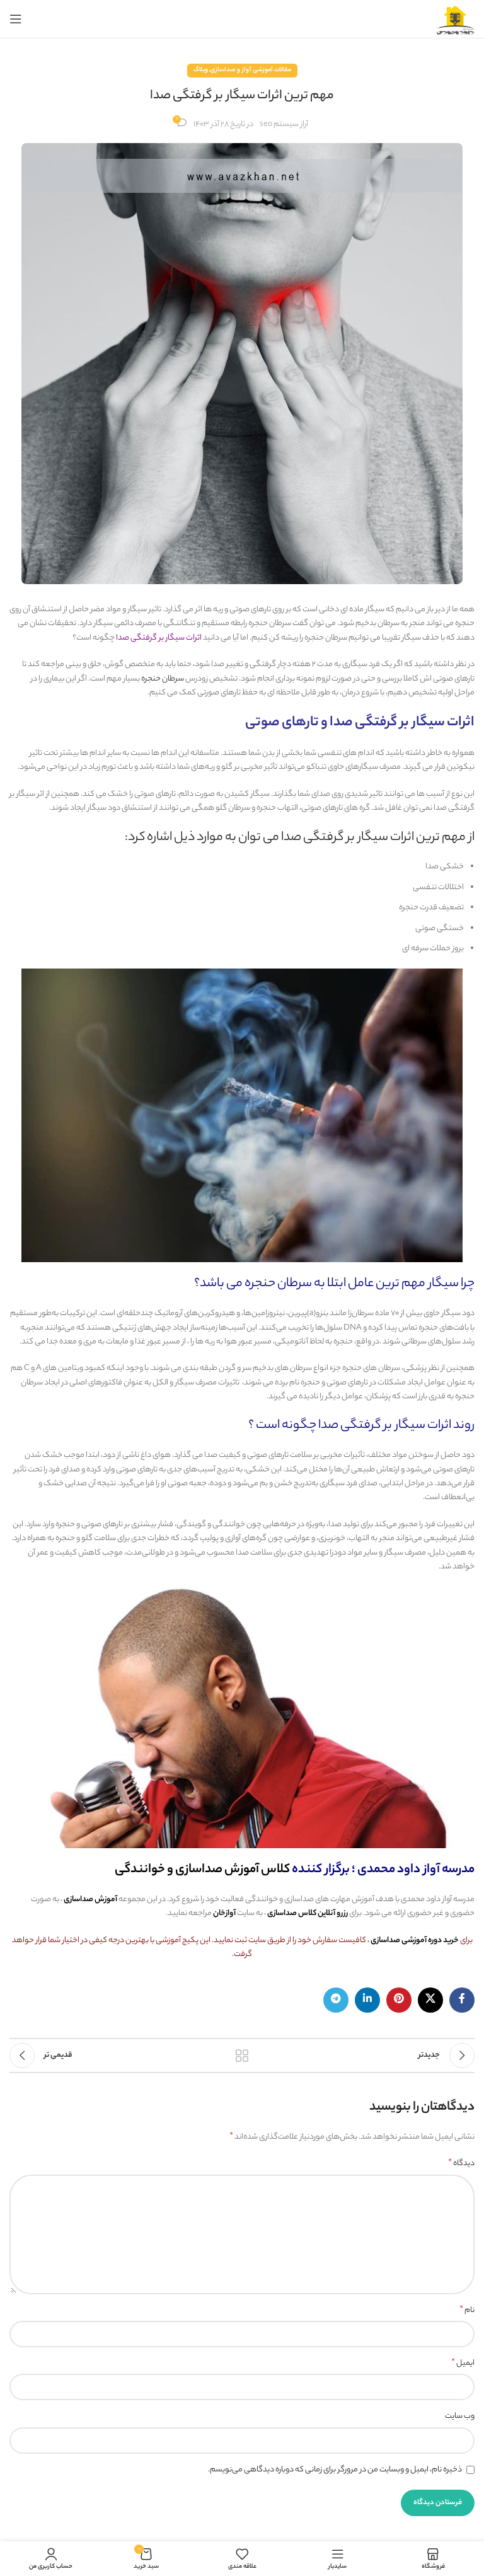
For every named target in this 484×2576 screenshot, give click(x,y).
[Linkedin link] (367, 2000)
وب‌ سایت (460, 2416)
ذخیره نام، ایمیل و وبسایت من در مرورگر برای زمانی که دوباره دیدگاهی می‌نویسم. (335, 2470)
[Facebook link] (462, 2000)
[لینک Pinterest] (399, 2000)
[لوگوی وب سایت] (456, 19)
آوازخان (224, 1913)
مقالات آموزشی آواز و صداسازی (251, 70)
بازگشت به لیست (242, 2056)
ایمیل (463, 2364)
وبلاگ (201, 70)
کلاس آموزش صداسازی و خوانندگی (202, 1870)
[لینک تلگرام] (336, 2000)
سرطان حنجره (163, 679)
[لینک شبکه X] (430, 2000)
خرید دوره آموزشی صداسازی (415, 1941)
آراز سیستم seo (284, 124)
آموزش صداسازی (90, 1900)
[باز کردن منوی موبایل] (16, 19)
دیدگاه (461, 2164)
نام (467, 2311)
